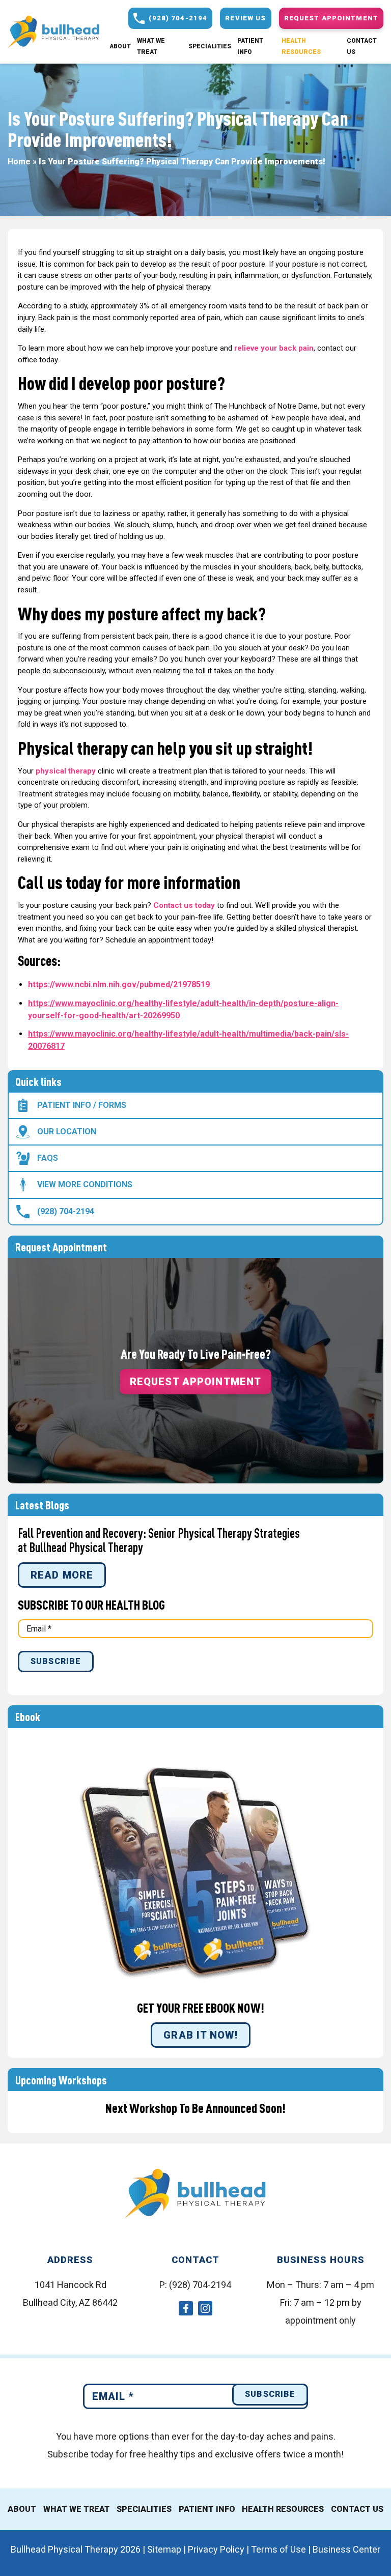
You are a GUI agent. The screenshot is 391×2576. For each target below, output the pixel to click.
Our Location (67, 1132)
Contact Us (362, 46)
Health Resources (301, 46)
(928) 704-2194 (66, 1211)
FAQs (48, 1158)
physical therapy (66, 771)
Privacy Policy (216, 2549)
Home (19, 161)
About (120, 46)
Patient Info (250, 46)
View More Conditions (85, 1184)
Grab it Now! (200, 2035)
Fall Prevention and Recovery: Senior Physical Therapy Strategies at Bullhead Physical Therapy (159, 1540)
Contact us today (184, 905)
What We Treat (151, 46)
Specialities (210, 46)
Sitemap (164, 2549)
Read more (62, 1575)
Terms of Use (278, 2549)
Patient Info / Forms (82, 1105)
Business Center (346, 2549)
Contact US (357, 2509)
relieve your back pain (274, 348)
